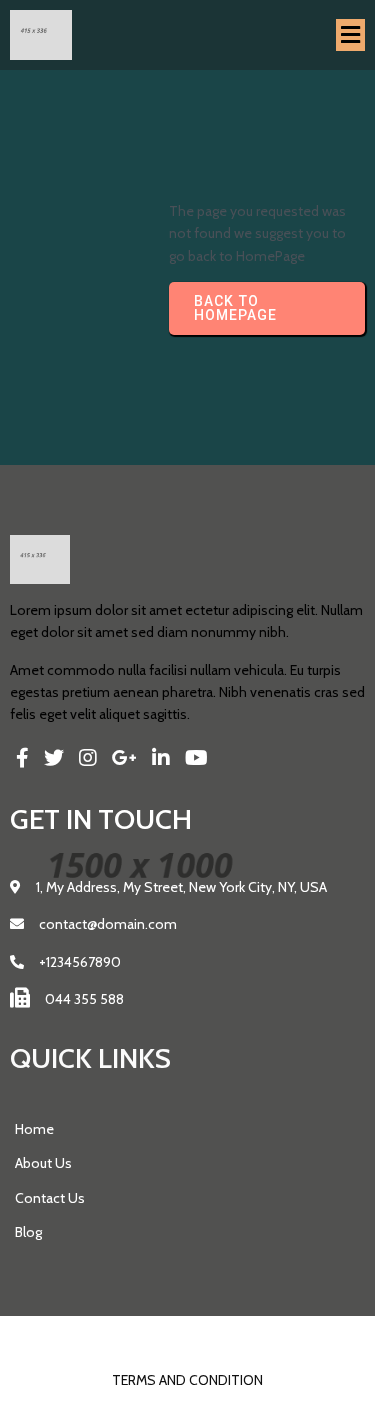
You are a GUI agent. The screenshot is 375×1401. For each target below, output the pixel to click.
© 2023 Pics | (127, 1337)
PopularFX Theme (230, 1337)
